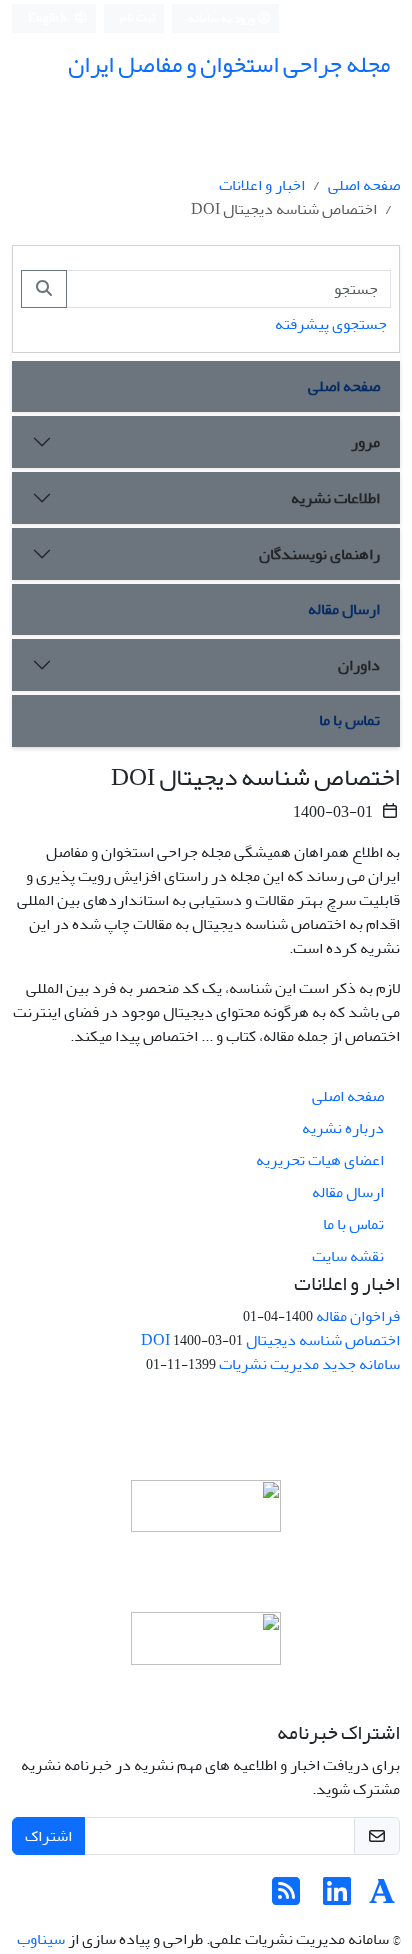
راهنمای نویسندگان (319, 554)
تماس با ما (349, 720)
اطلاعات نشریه (335, 498)
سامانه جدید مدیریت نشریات (309, 1364)
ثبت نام (138, 17)
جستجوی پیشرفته (331, 324)
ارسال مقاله (344, 609)
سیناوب (41, 1939)
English (48, 18)
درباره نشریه (343, 1128)
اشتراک (48, 1836)
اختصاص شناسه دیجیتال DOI (270, 1340)
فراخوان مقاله (358, 1316)
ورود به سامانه (222, 18)
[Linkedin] (337, 1898)
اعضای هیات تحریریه (320, 1160)
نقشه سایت (348, 1256)
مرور (365, 442)
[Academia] (382, 1898)
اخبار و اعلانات (262, 185)
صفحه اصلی (364, 185)
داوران (359, 665)
